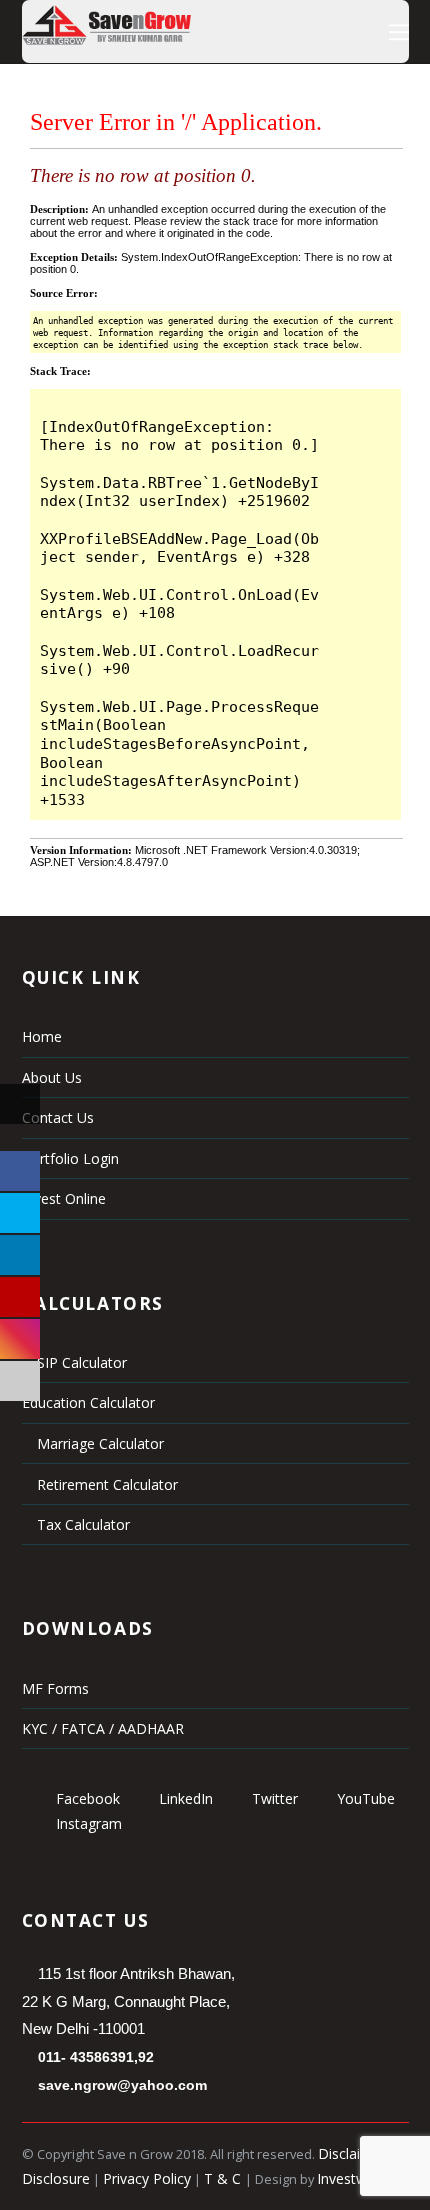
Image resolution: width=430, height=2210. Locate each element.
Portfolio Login (70, 1158)
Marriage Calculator (98, 1443)
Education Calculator (88, 1402)
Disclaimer (352, 2153)
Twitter (273, 1798)
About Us (52, 1077)
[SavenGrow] (106, 40)
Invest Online (64, 1198)
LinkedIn (184, 1798)
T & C (224, 2178)
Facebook (86, 1798)
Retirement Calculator (105, 1484)
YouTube (364, 1798)
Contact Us (58, 1117)
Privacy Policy (147, 2178)
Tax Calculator (81, 1524)
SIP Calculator (80, 1362)
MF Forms (55, 1688)
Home (42, 1036)
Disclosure (56, 2178)
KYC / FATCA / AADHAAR (103, 1728)
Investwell (349, 2178)
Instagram (87, 1823)
